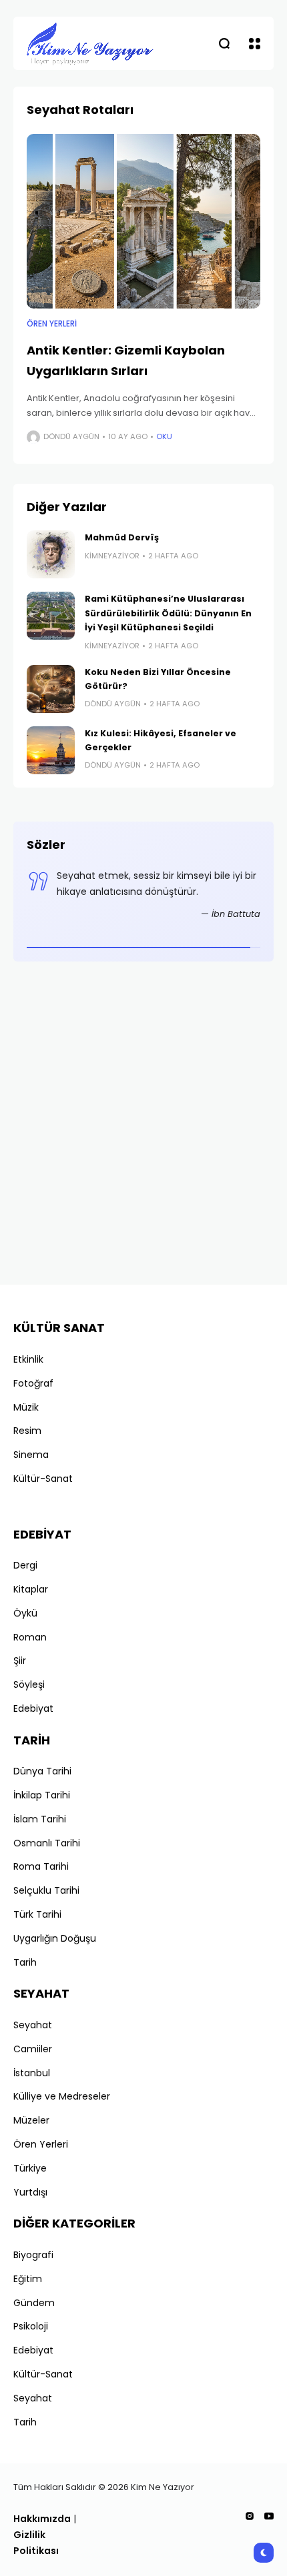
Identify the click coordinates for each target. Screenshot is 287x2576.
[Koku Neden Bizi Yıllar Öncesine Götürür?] (51, 689)
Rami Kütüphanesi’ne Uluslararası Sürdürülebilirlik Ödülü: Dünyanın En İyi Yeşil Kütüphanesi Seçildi (168, 613)
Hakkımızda (42, 2519)
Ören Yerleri (52, 324)
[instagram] (250, 2516)
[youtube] (269, 2516)
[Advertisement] (143, 1128)
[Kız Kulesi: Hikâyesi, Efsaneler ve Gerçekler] (51, 750)
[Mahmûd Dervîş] (51, 554)
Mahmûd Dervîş (122, 537)
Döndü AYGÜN (71, 436)
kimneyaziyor (112, 556)
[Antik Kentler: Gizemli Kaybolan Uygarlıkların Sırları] (143, 222)
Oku (164, 436)
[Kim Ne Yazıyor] (90, 43)
